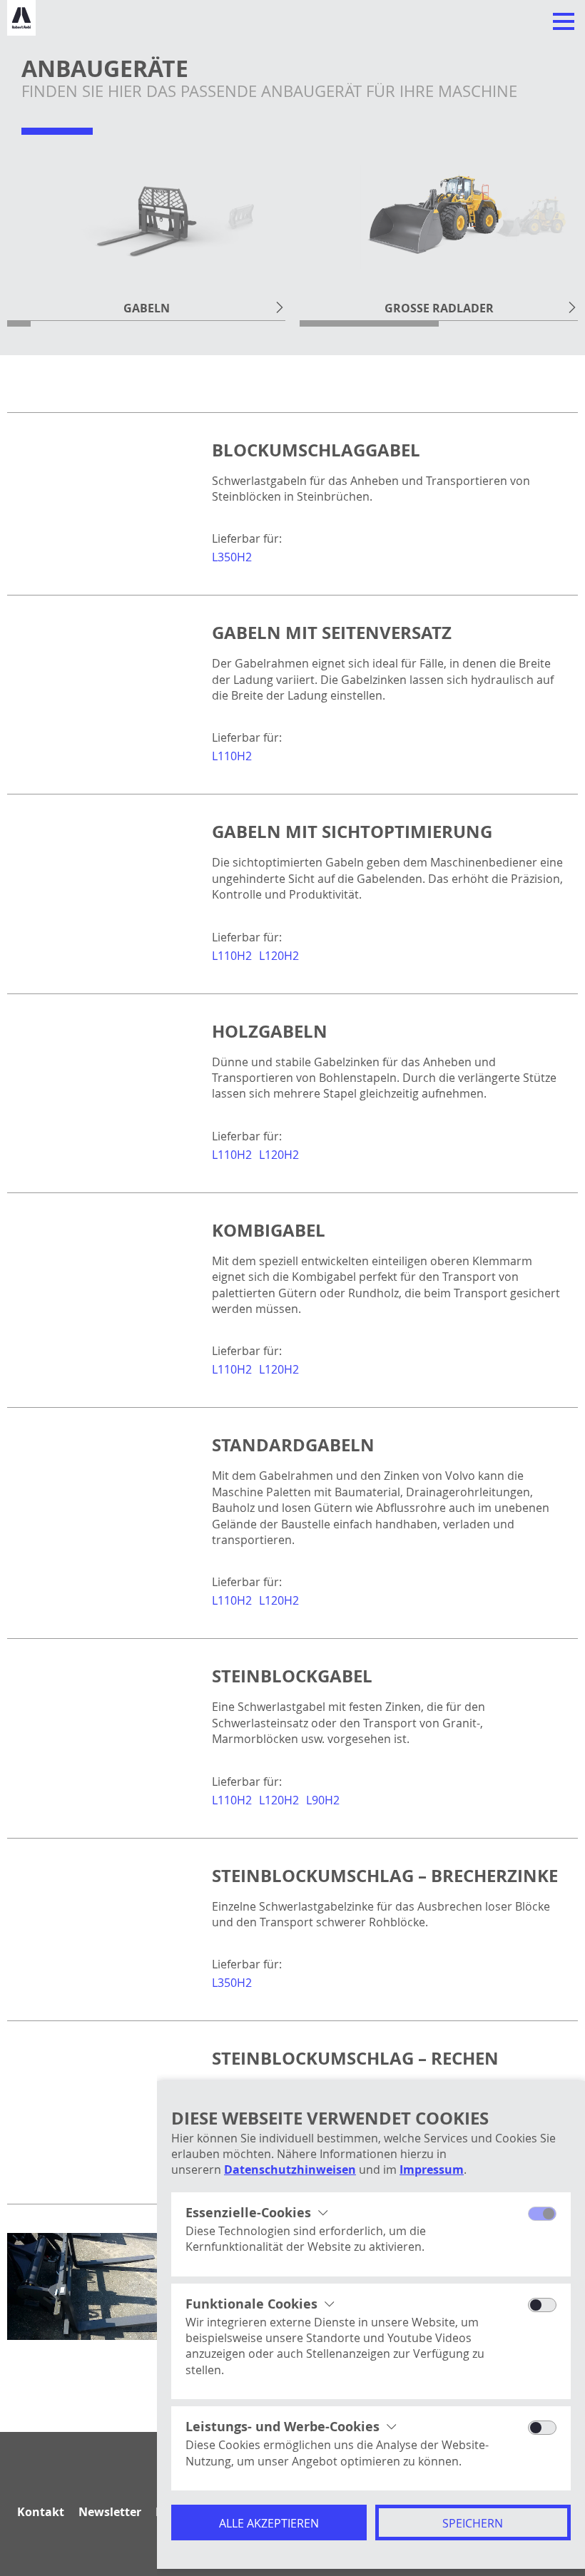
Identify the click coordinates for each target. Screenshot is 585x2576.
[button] (280, 307)
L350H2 (232, 557)
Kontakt (41, 2512)
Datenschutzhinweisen (290, 2169)
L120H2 (279, 956)
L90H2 (323, 1800)
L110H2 (232, 756)
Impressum (432, 2169)
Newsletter (110, 2512)
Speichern (473, 2523)
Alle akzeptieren (269, 2523)
